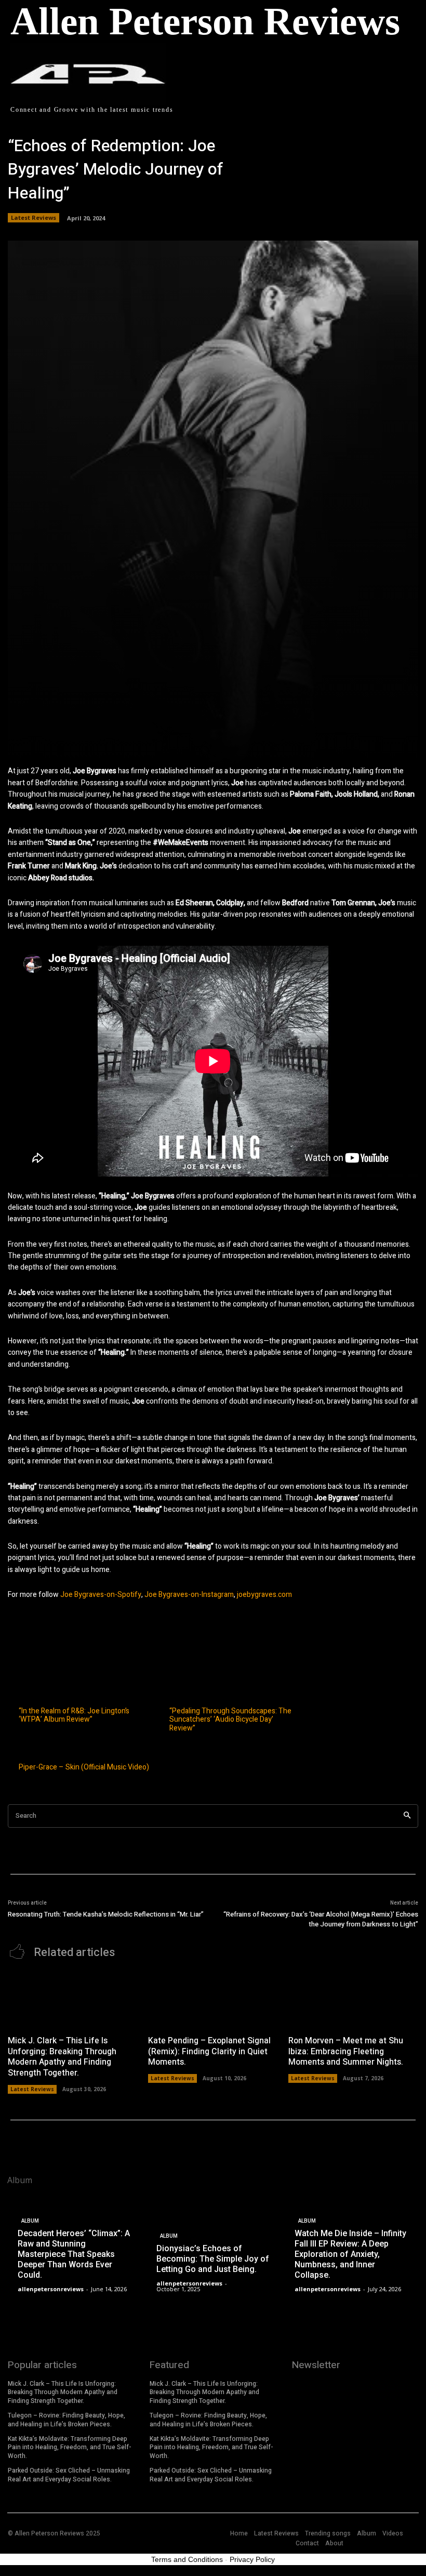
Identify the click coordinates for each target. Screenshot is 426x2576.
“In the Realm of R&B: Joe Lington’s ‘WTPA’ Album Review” (74, 1716)
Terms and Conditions (187, 2559)
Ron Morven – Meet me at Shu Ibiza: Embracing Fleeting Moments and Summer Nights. (346, 2052)
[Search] (407, 1816)
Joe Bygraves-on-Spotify (101, 1595)
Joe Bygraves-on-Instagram (188, 1595)
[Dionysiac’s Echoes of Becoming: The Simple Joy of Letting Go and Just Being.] (213, 2245)
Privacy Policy (252, 2559)
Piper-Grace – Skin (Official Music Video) (84, 1768)
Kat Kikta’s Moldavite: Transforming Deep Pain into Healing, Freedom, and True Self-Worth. (70, 2448)
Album (30, 2221)
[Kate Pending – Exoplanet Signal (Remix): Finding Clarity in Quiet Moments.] (213, 2000)
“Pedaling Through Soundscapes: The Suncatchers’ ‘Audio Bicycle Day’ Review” (230, 1720)
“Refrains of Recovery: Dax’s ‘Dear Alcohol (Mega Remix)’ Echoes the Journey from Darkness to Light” (321, 1919)
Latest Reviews (34, 217)
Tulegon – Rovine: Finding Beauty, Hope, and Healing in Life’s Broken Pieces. (66, 2420)
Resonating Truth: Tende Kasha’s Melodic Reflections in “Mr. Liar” (106, 1914)
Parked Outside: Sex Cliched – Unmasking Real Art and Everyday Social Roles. (69, 2475)
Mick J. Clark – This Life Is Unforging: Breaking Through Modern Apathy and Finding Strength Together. (62, 2057)
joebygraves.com (264, 1595)
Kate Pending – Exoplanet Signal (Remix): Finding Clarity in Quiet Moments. (209, 2052)
